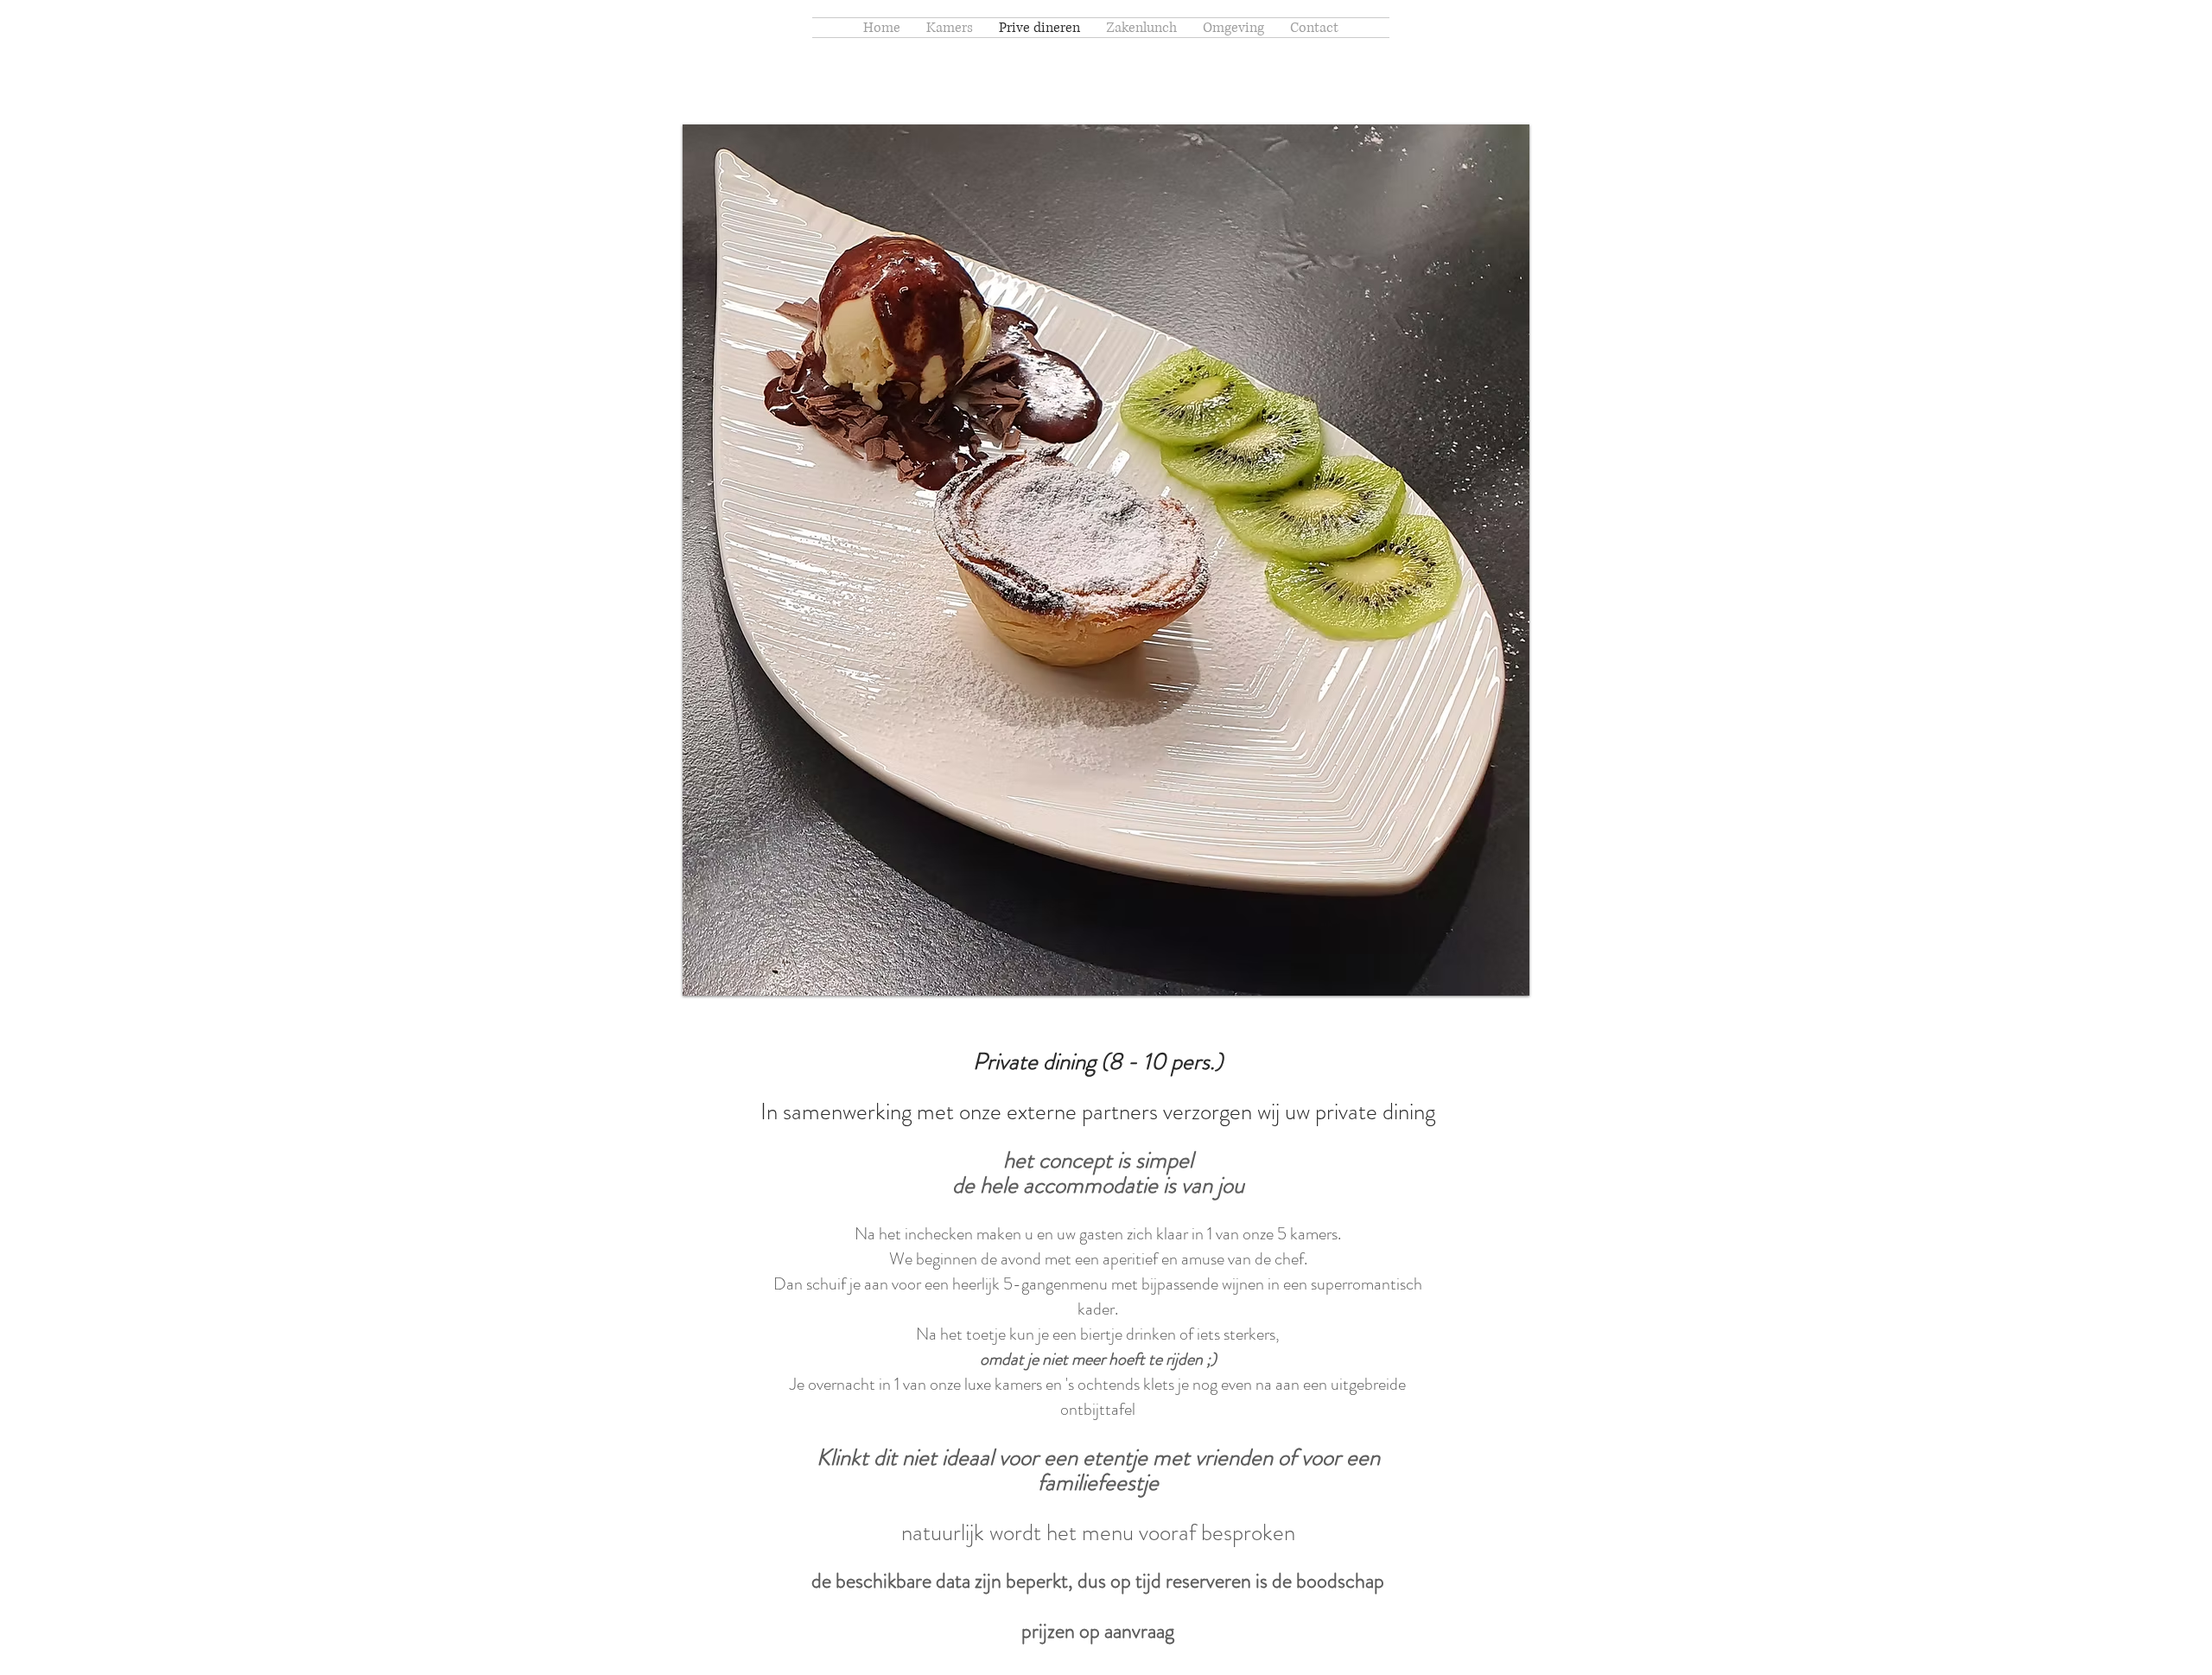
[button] (1106, 560)
